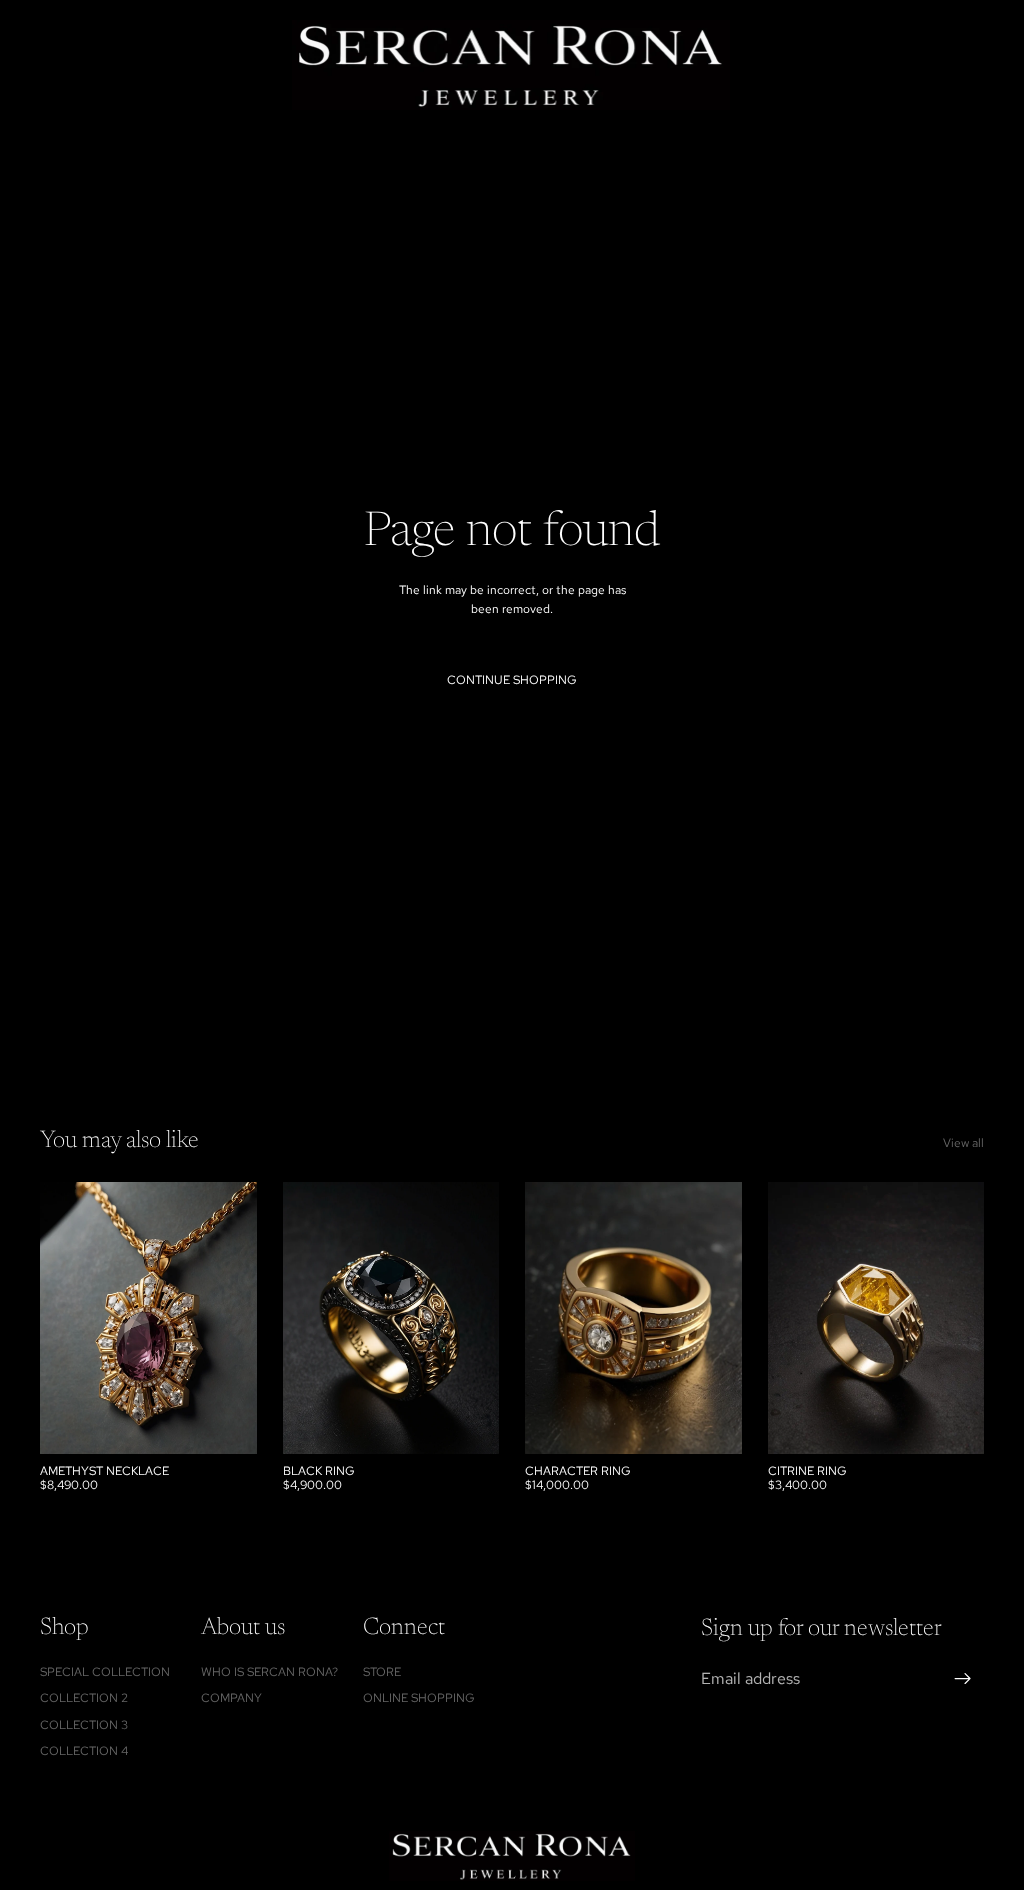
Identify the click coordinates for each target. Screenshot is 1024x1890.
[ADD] (226, 1423)
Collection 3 (84, 1725)
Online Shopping (419, 1699)
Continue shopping (512, 680)
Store (382, 1672)
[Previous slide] (547, 1318)
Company (231, 1699)
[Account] (956, 65)
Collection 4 (84, 1751)
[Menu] (23, 65)
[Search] (66, 65)
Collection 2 (84, 1699)
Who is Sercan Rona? (269, 1672)
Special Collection (105, 1672)
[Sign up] (963, 1680)
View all (963, 1143)
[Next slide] (720, 1318)
